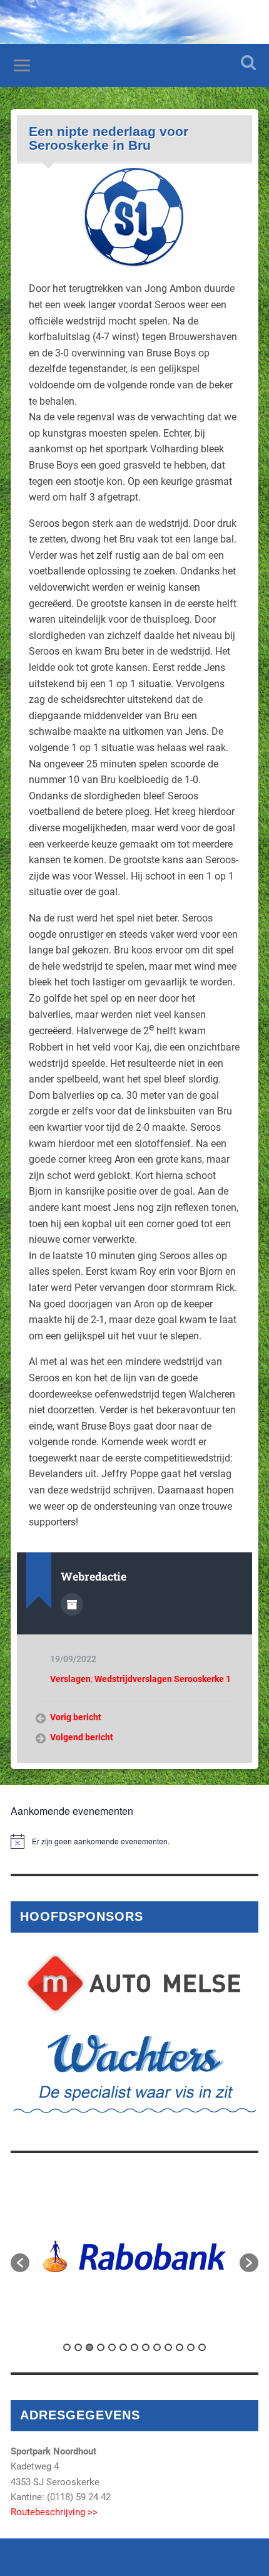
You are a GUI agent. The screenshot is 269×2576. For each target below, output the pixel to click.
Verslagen (70, 1679)
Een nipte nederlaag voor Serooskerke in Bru (109, 138)
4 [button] (101, 2347)
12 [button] (191, 2347)
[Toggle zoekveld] (248, 62)
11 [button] (180, 2347)
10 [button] (168, 2347)
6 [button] (123, 2347)
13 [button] (202, 2347)
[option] (134, 2257)
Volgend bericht (82, 1737)
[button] (20, 2263)
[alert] (134, 1841)
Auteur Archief (72, 1604)
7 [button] (134, 2347)
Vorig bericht (76, 1717)
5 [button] (112, 2347)
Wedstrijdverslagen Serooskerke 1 (163, 1679)
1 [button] (67, 2347)
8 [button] (146, 2347)
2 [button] (78, 2347)
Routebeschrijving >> (54, 2512)
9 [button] (157, 2347)
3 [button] (89, 2347)
